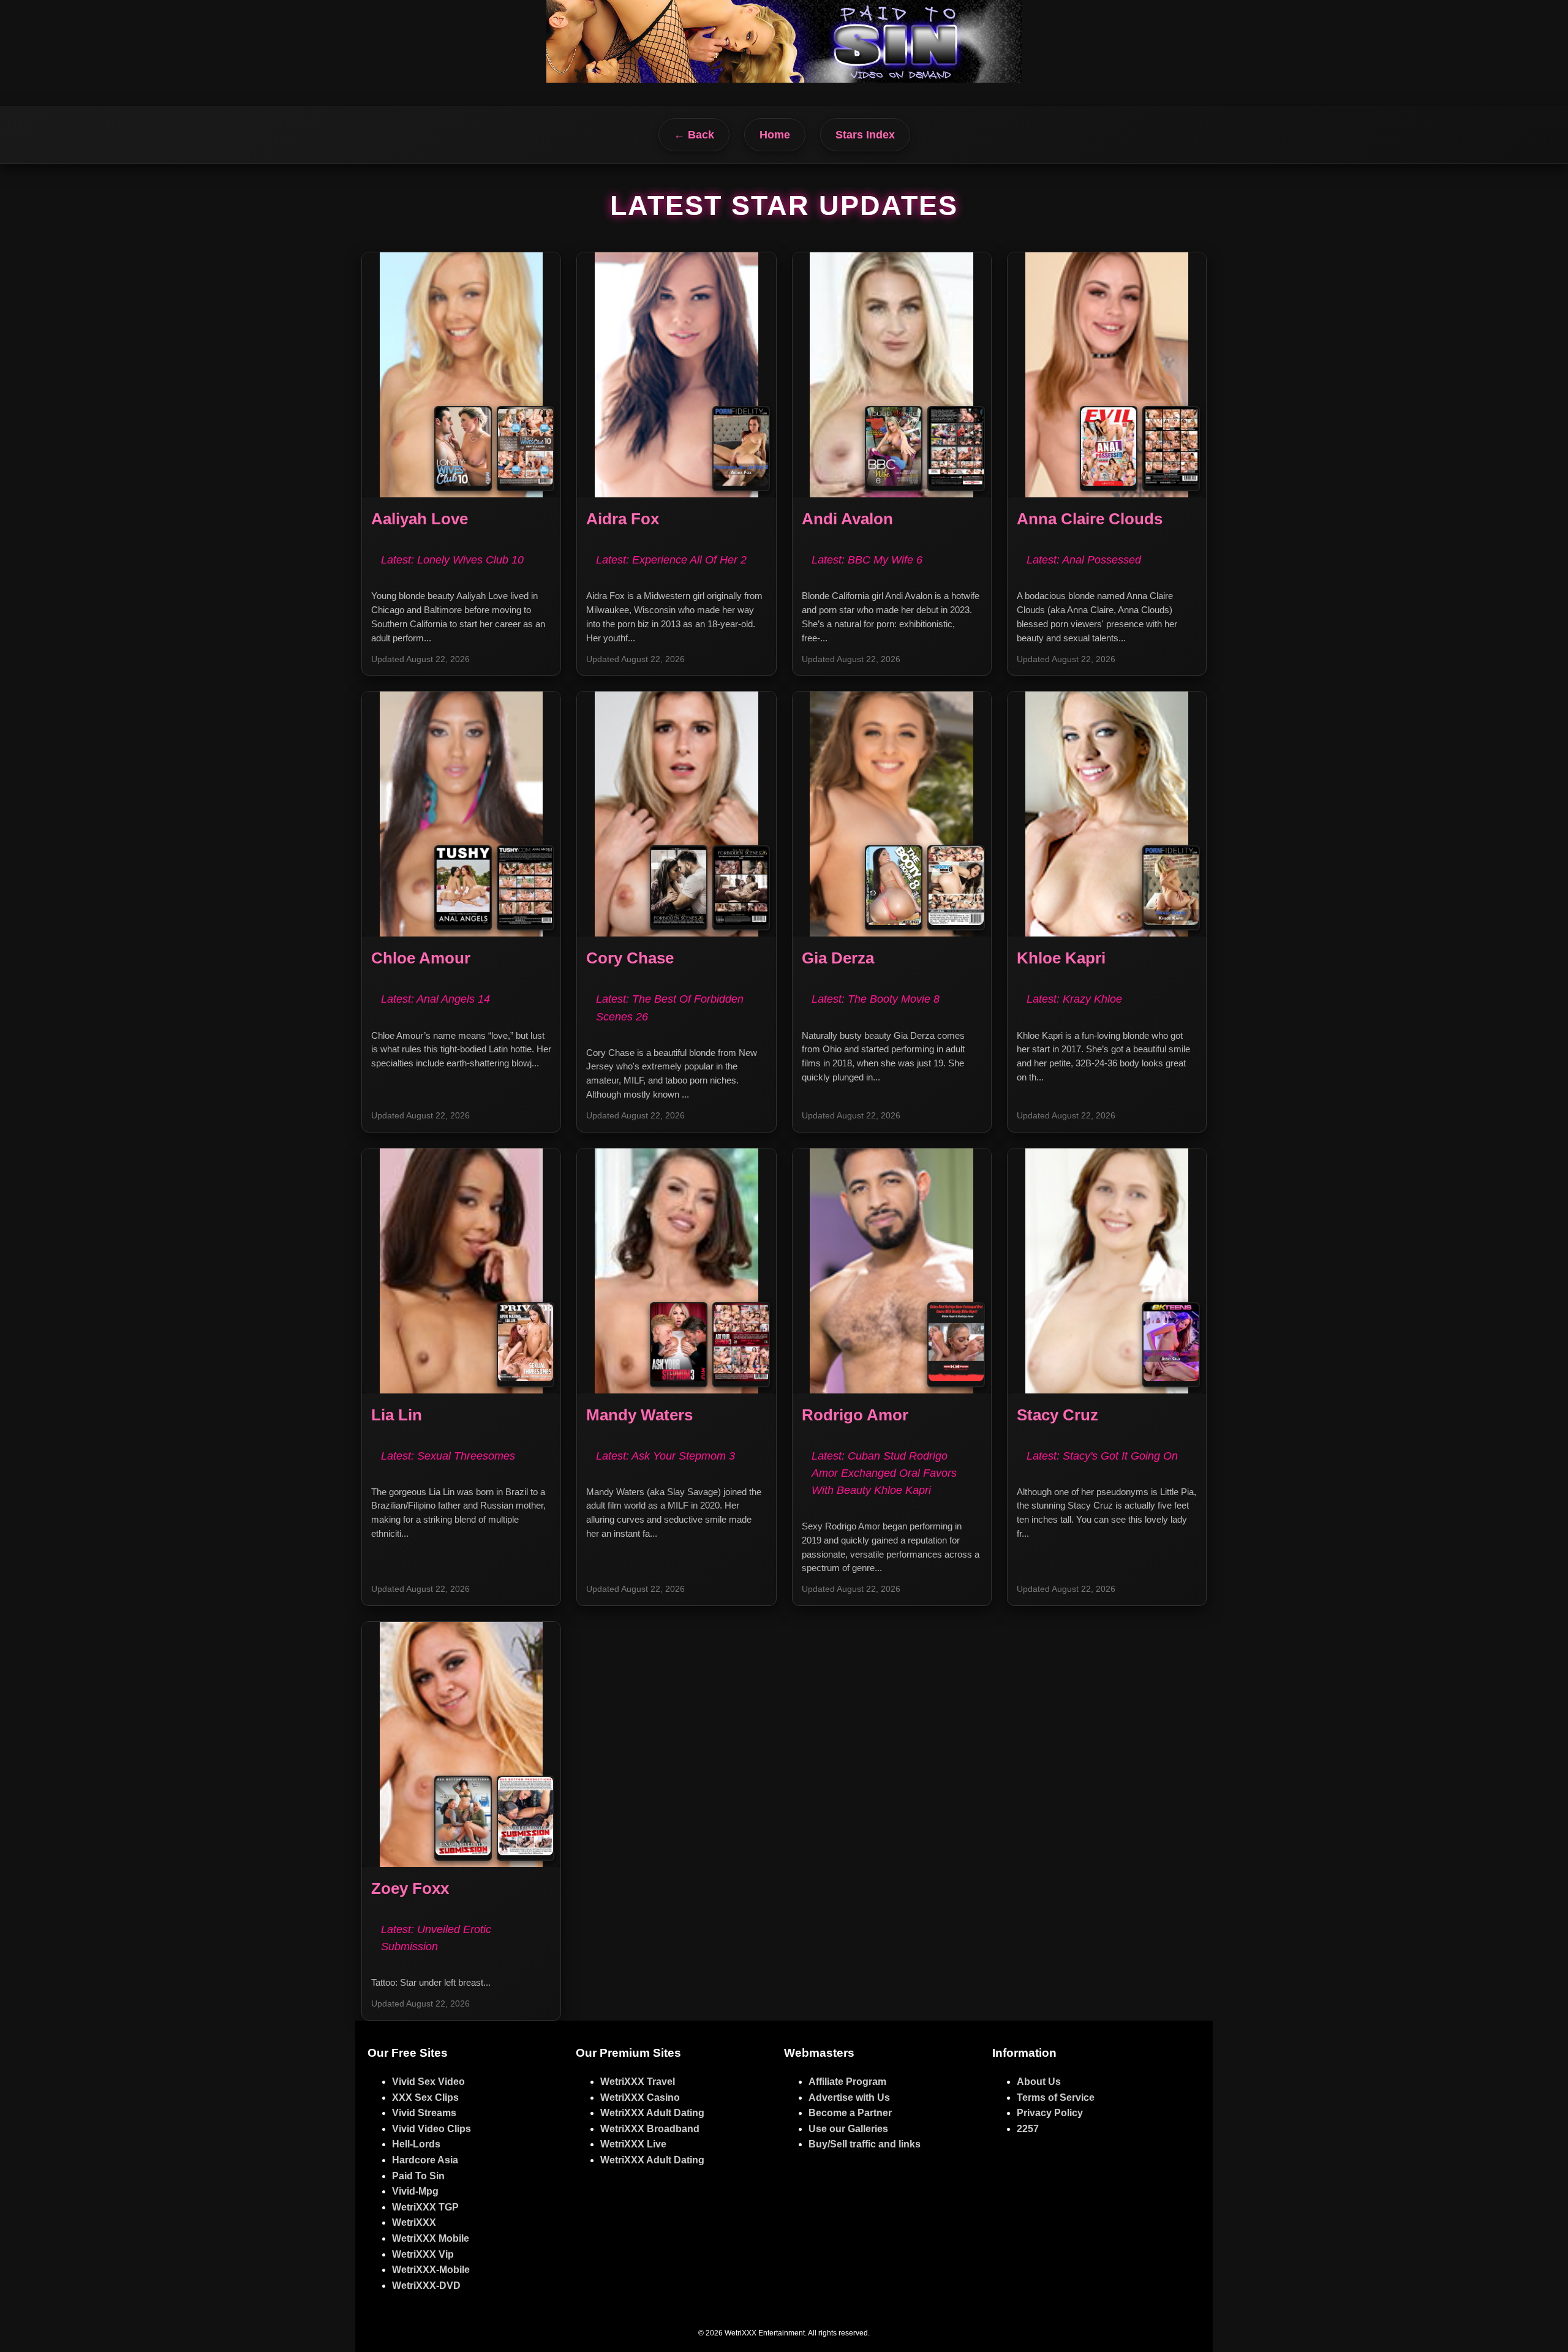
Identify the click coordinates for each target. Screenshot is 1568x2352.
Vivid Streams (424, 2113)
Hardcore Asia (425, 2160)
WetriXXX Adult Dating (652, 2113)
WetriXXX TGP (425, 2207)
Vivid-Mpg (415, 2191)
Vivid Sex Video (428, 2082)
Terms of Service (1056, 2098)
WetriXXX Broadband (650, 2129)
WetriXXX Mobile (431, 2238)
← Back (694, 135)
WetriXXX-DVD (426, 2286)
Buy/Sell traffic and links (865, 2144)
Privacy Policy (1050, 2113)
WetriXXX (414, 2222)
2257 (1028, 2129)
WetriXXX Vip (423, 2254)
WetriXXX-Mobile (431, 2270)
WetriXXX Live (633, 2144)
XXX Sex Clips (425, 2098)
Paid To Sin (418, 2176)
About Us (1039, 2082)
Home (775, 135)
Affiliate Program (847, 2082)
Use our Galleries (848, 2129)
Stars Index (865, 135)
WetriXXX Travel (638, 2082)
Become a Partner (850, 2113)
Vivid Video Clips (432, 2129)
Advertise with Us (849, 2098)
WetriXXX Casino (640, 2098)
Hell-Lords (416, 2144)
